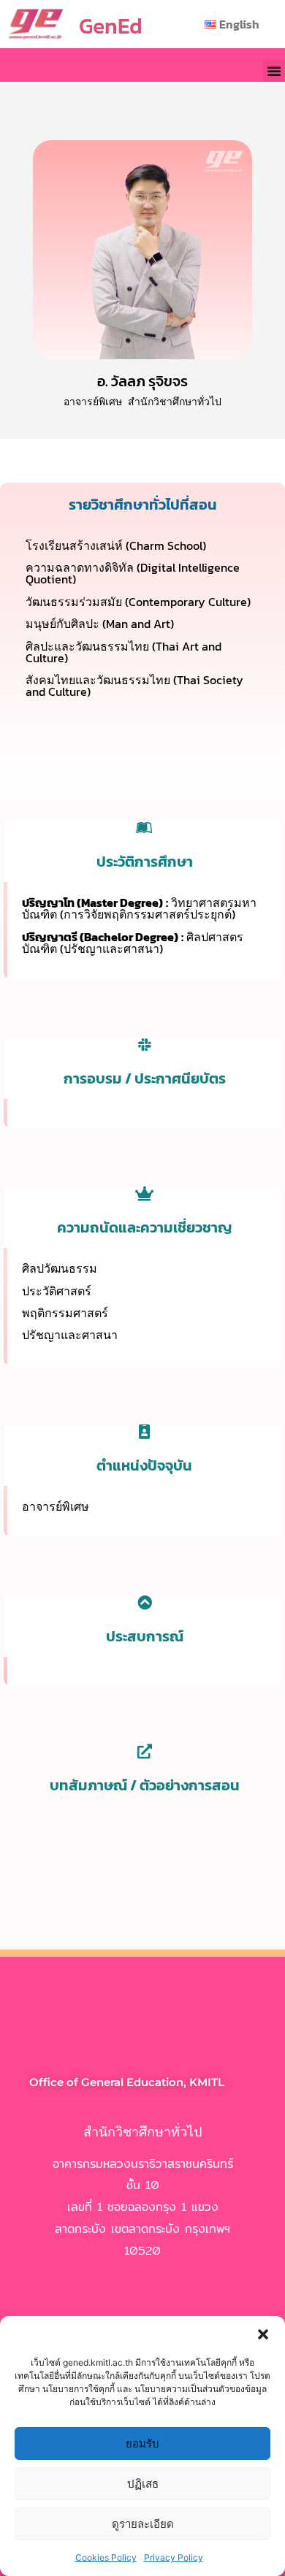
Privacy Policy (174, 2557)
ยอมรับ (142, 2443)
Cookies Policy (106, 2557)
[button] (263, 2334)
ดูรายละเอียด (143, 2524)
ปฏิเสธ (143, 2484)
